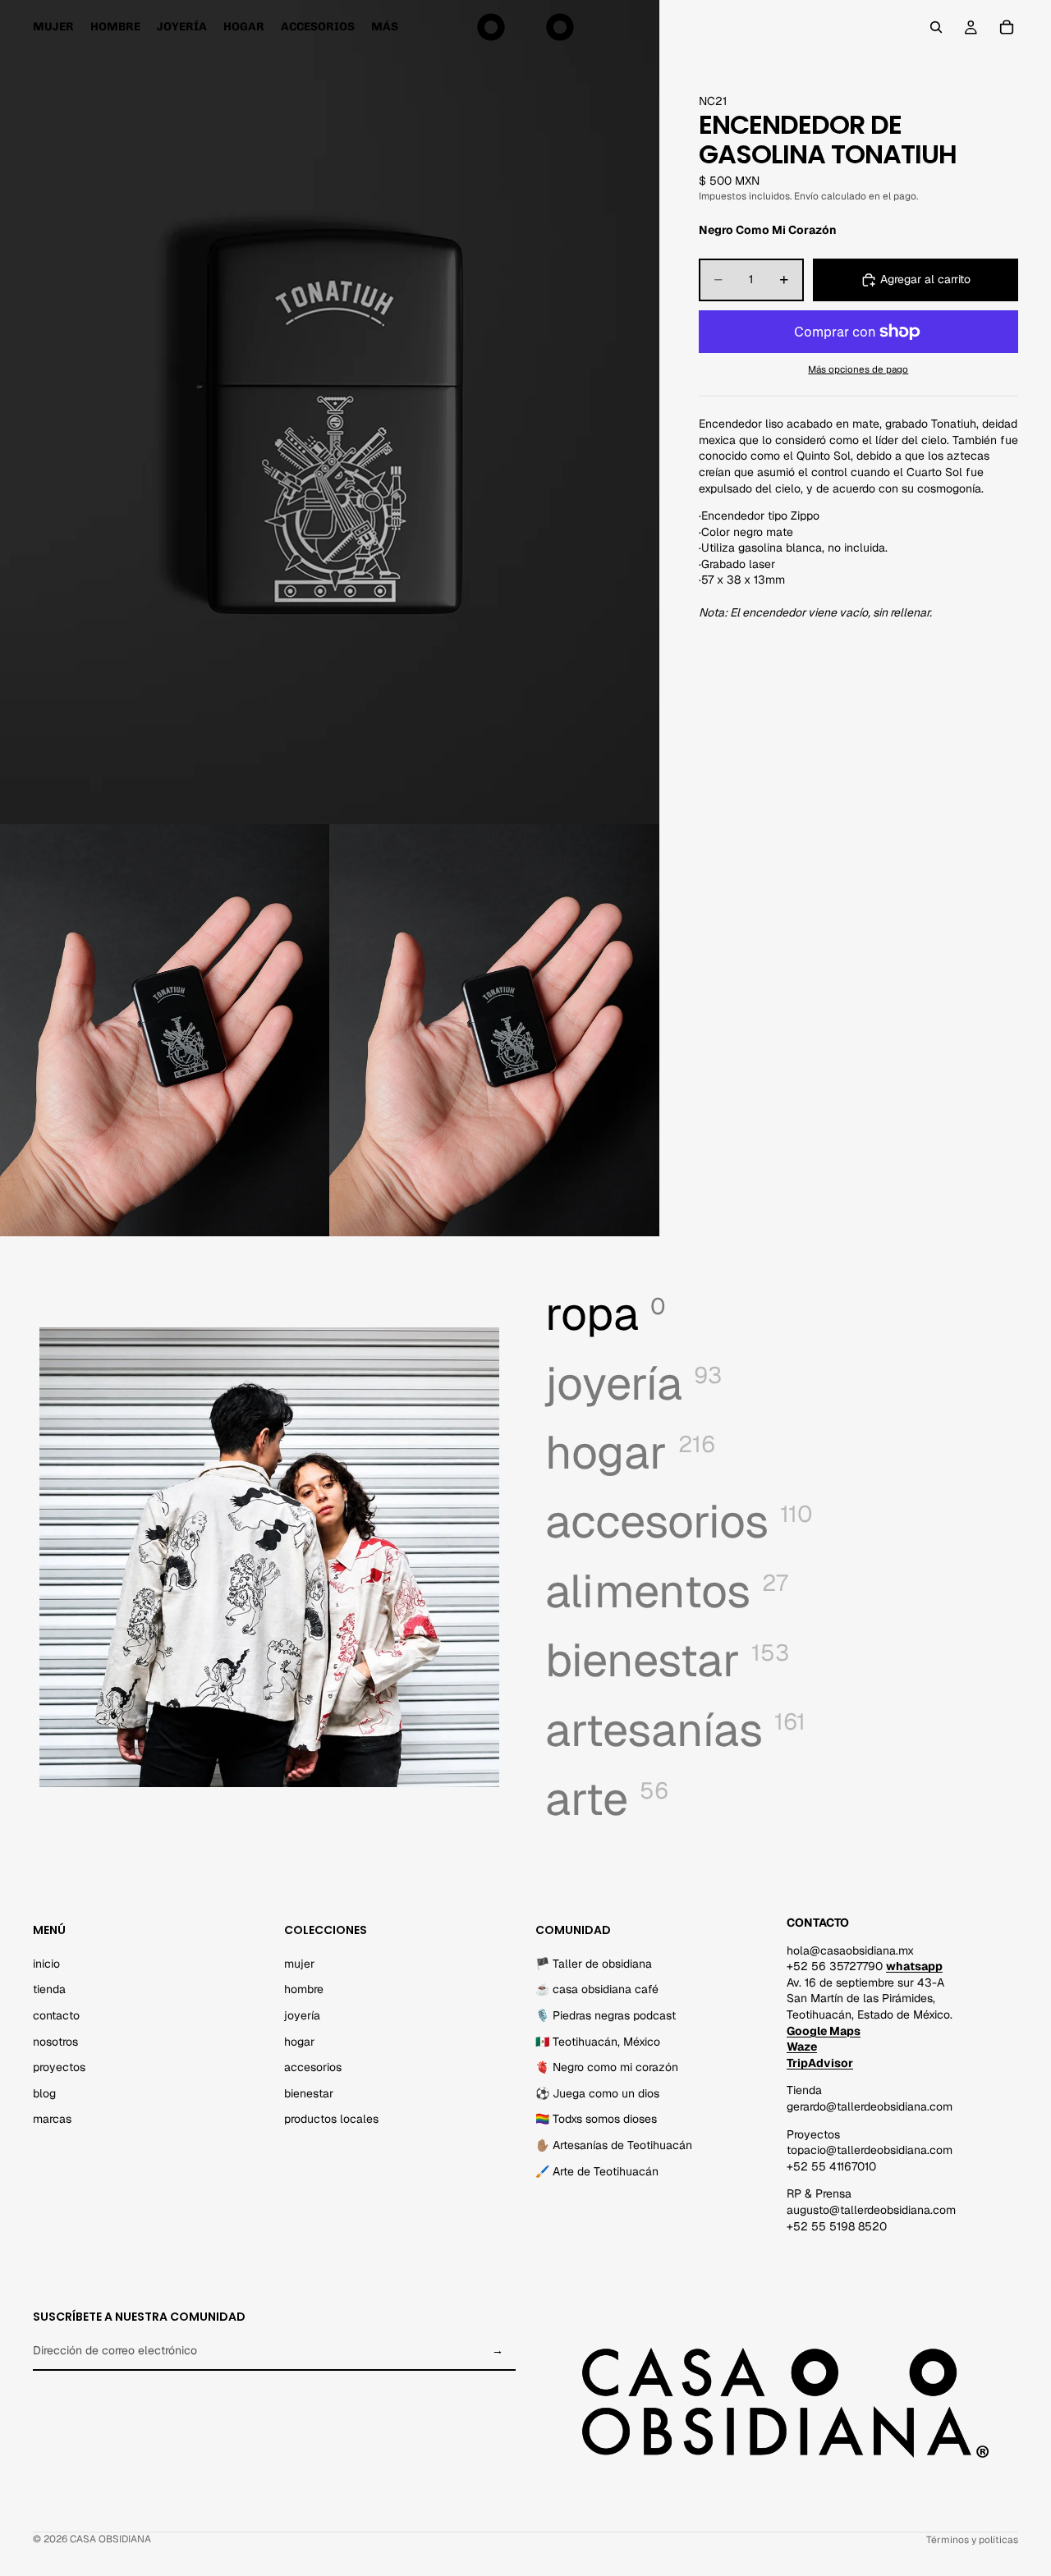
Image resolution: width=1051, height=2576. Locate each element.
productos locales (331, 2120)
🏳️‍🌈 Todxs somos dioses (596, 2120)
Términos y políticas (972, 2540)
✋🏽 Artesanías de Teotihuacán (614, 2145)
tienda (49, 1990)
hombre (304, 1990)
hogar (299, 2042)
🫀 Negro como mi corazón (607, 2068)
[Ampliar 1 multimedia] (330, 412)
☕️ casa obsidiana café (597, 1990)
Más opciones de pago (858, 369)
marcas (52, 2120)
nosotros (55, 2042)
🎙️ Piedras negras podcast (606, 2015)
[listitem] (385, 27)
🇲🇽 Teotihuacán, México (598, 2042)
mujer (299, 1964)
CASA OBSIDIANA (110, 2539)
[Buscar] (936, 27)
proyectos (59, 2068)
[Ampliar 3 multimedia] (494, 1031)
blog (44, 2093)
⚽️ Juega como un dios (597, 2093)
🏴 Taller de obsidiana (594, 1964)
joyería (302, 2015)
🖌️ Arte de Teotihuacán (597, 2171)
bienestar (309, 2093)
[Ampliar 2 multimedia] (165, 1031)
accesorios (313, 2068)
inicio (46, 1964)
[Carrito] (1007, 27)
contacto (56, 2015)
